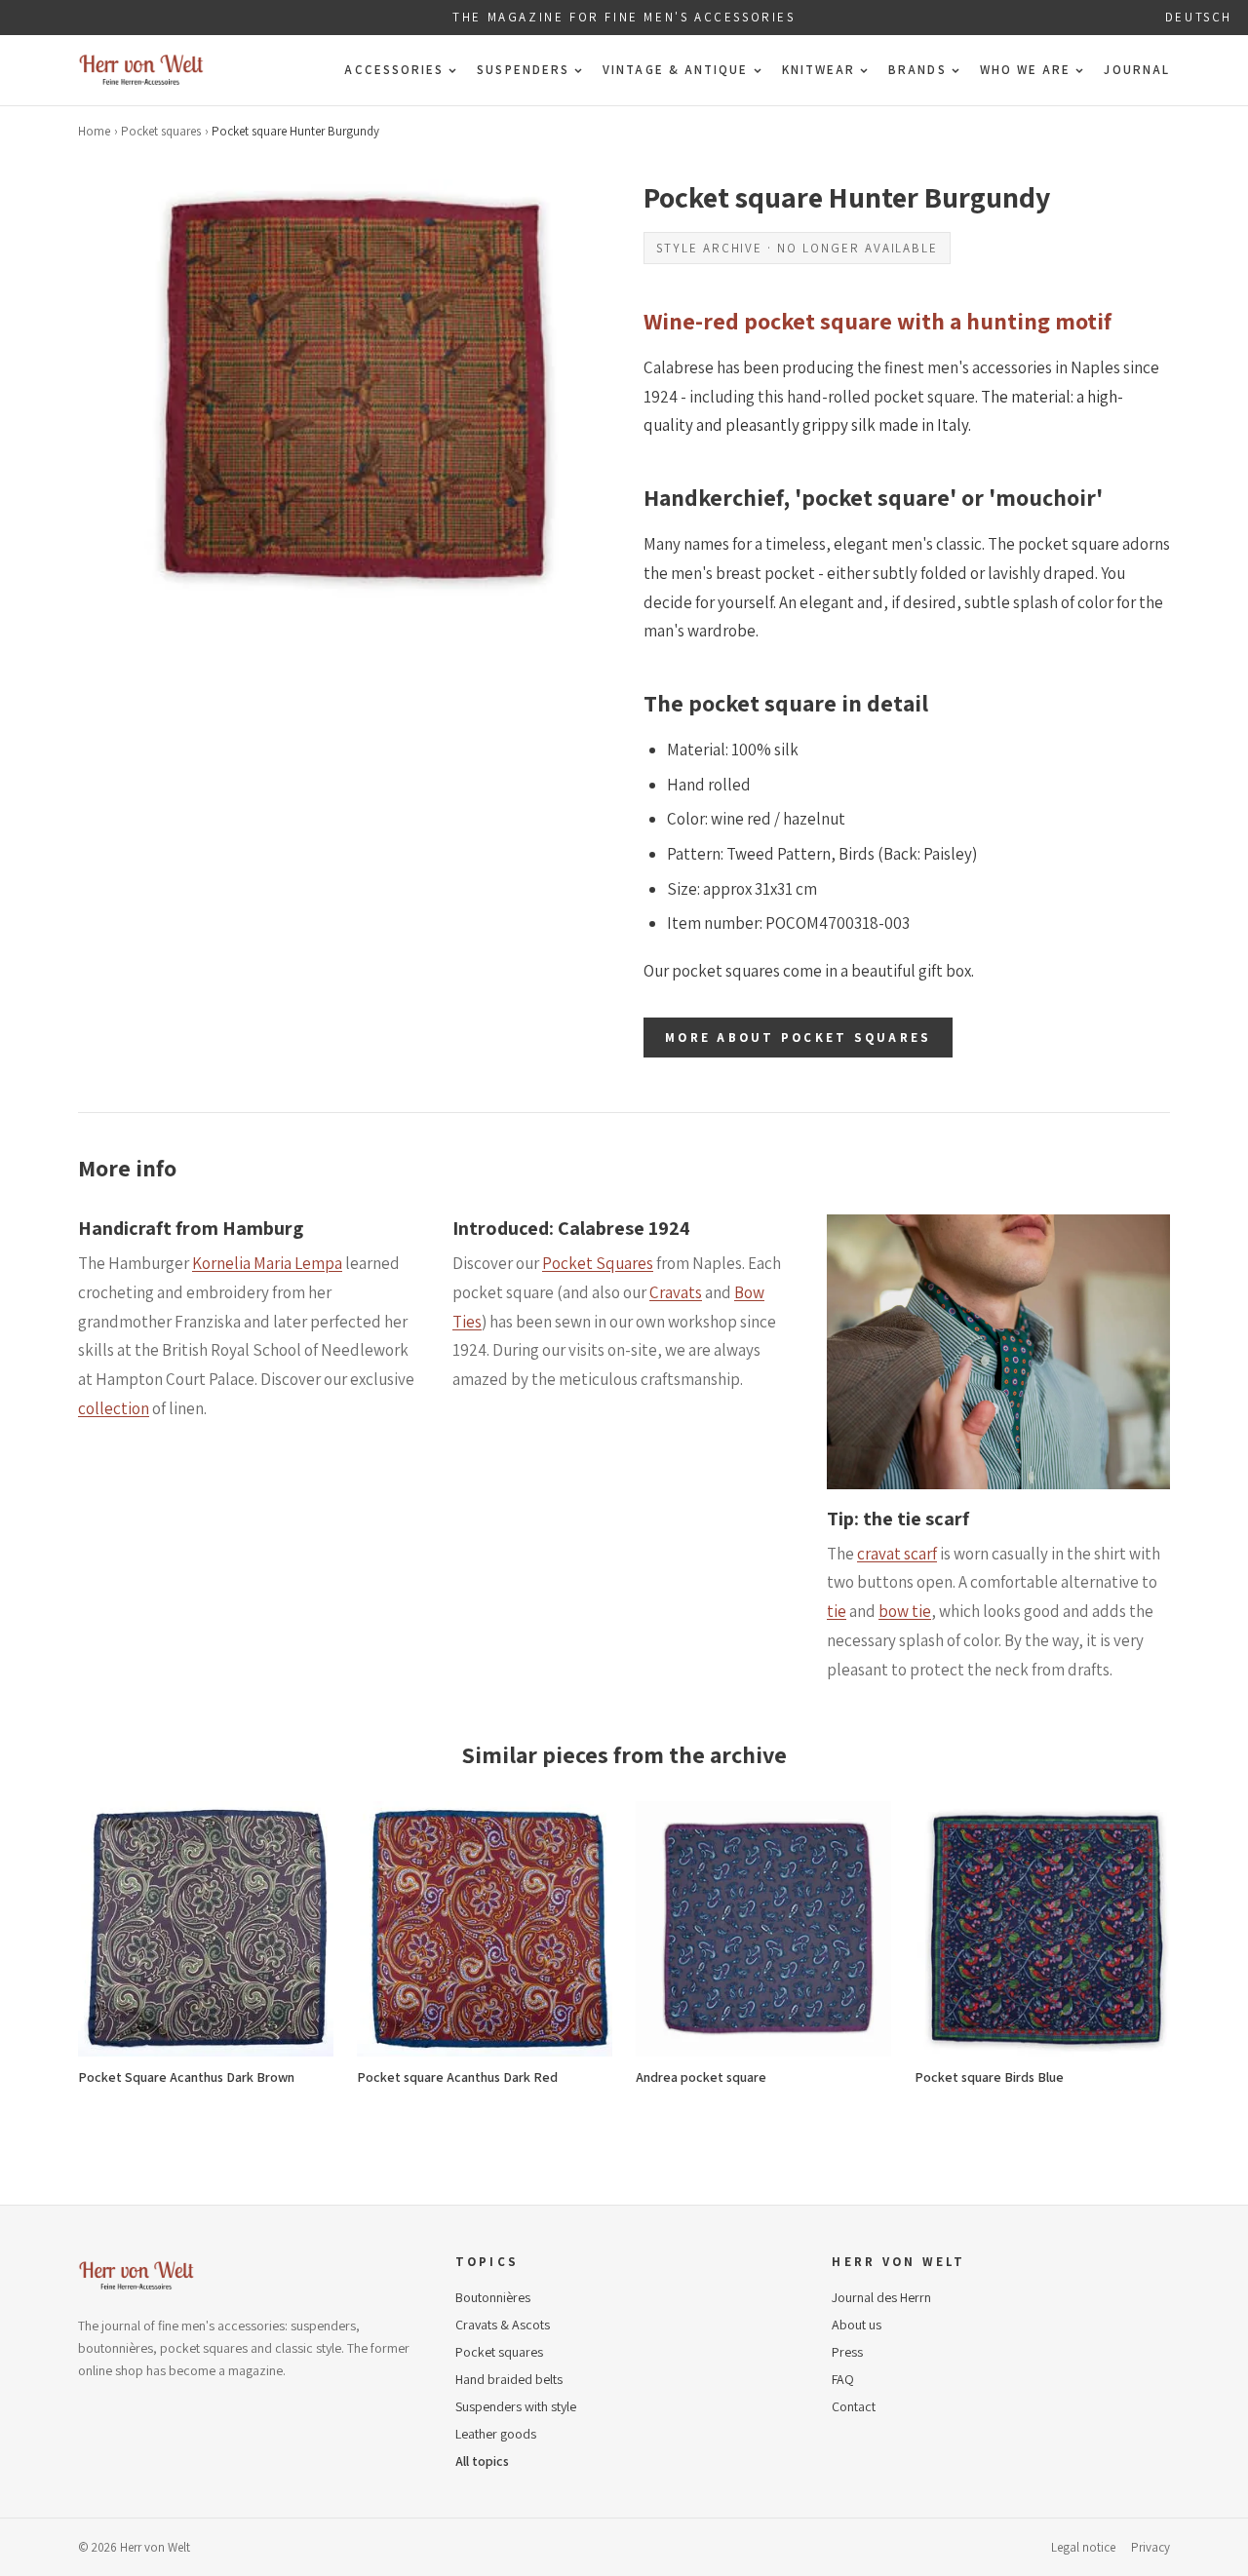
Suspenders (523, 70)
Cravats (676, 1292)
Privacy (1150, 2547)
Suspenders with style (516, 2406)
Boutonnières (493, 2297)
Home (94, 131)
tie (837, 1611)
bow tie (905, 1611)
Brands (917, 70)
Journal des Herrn (881, 2297)
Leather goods (496, 2434)
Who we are (1026, 70)
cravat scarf (897, 1554)
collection (114, 1408)
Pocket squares (161, 131)
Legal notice (1083, 2547)
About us (857, 2325)
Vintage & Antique (675, 70)
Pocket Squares (598, 1263)
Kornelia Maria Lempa (267, 1263)
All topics (482, 2461)
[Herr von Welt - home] (141, 70)
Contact (854, 2406)
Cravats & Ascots (503, 2325)
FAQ (843, 2379)
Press (847, 2352)
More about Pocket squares (798, 1038)
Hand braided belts (509, 2379)
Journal (1137, 70)
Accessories (394, 70)
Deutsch (1199, 17)
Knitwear (819, 70)
